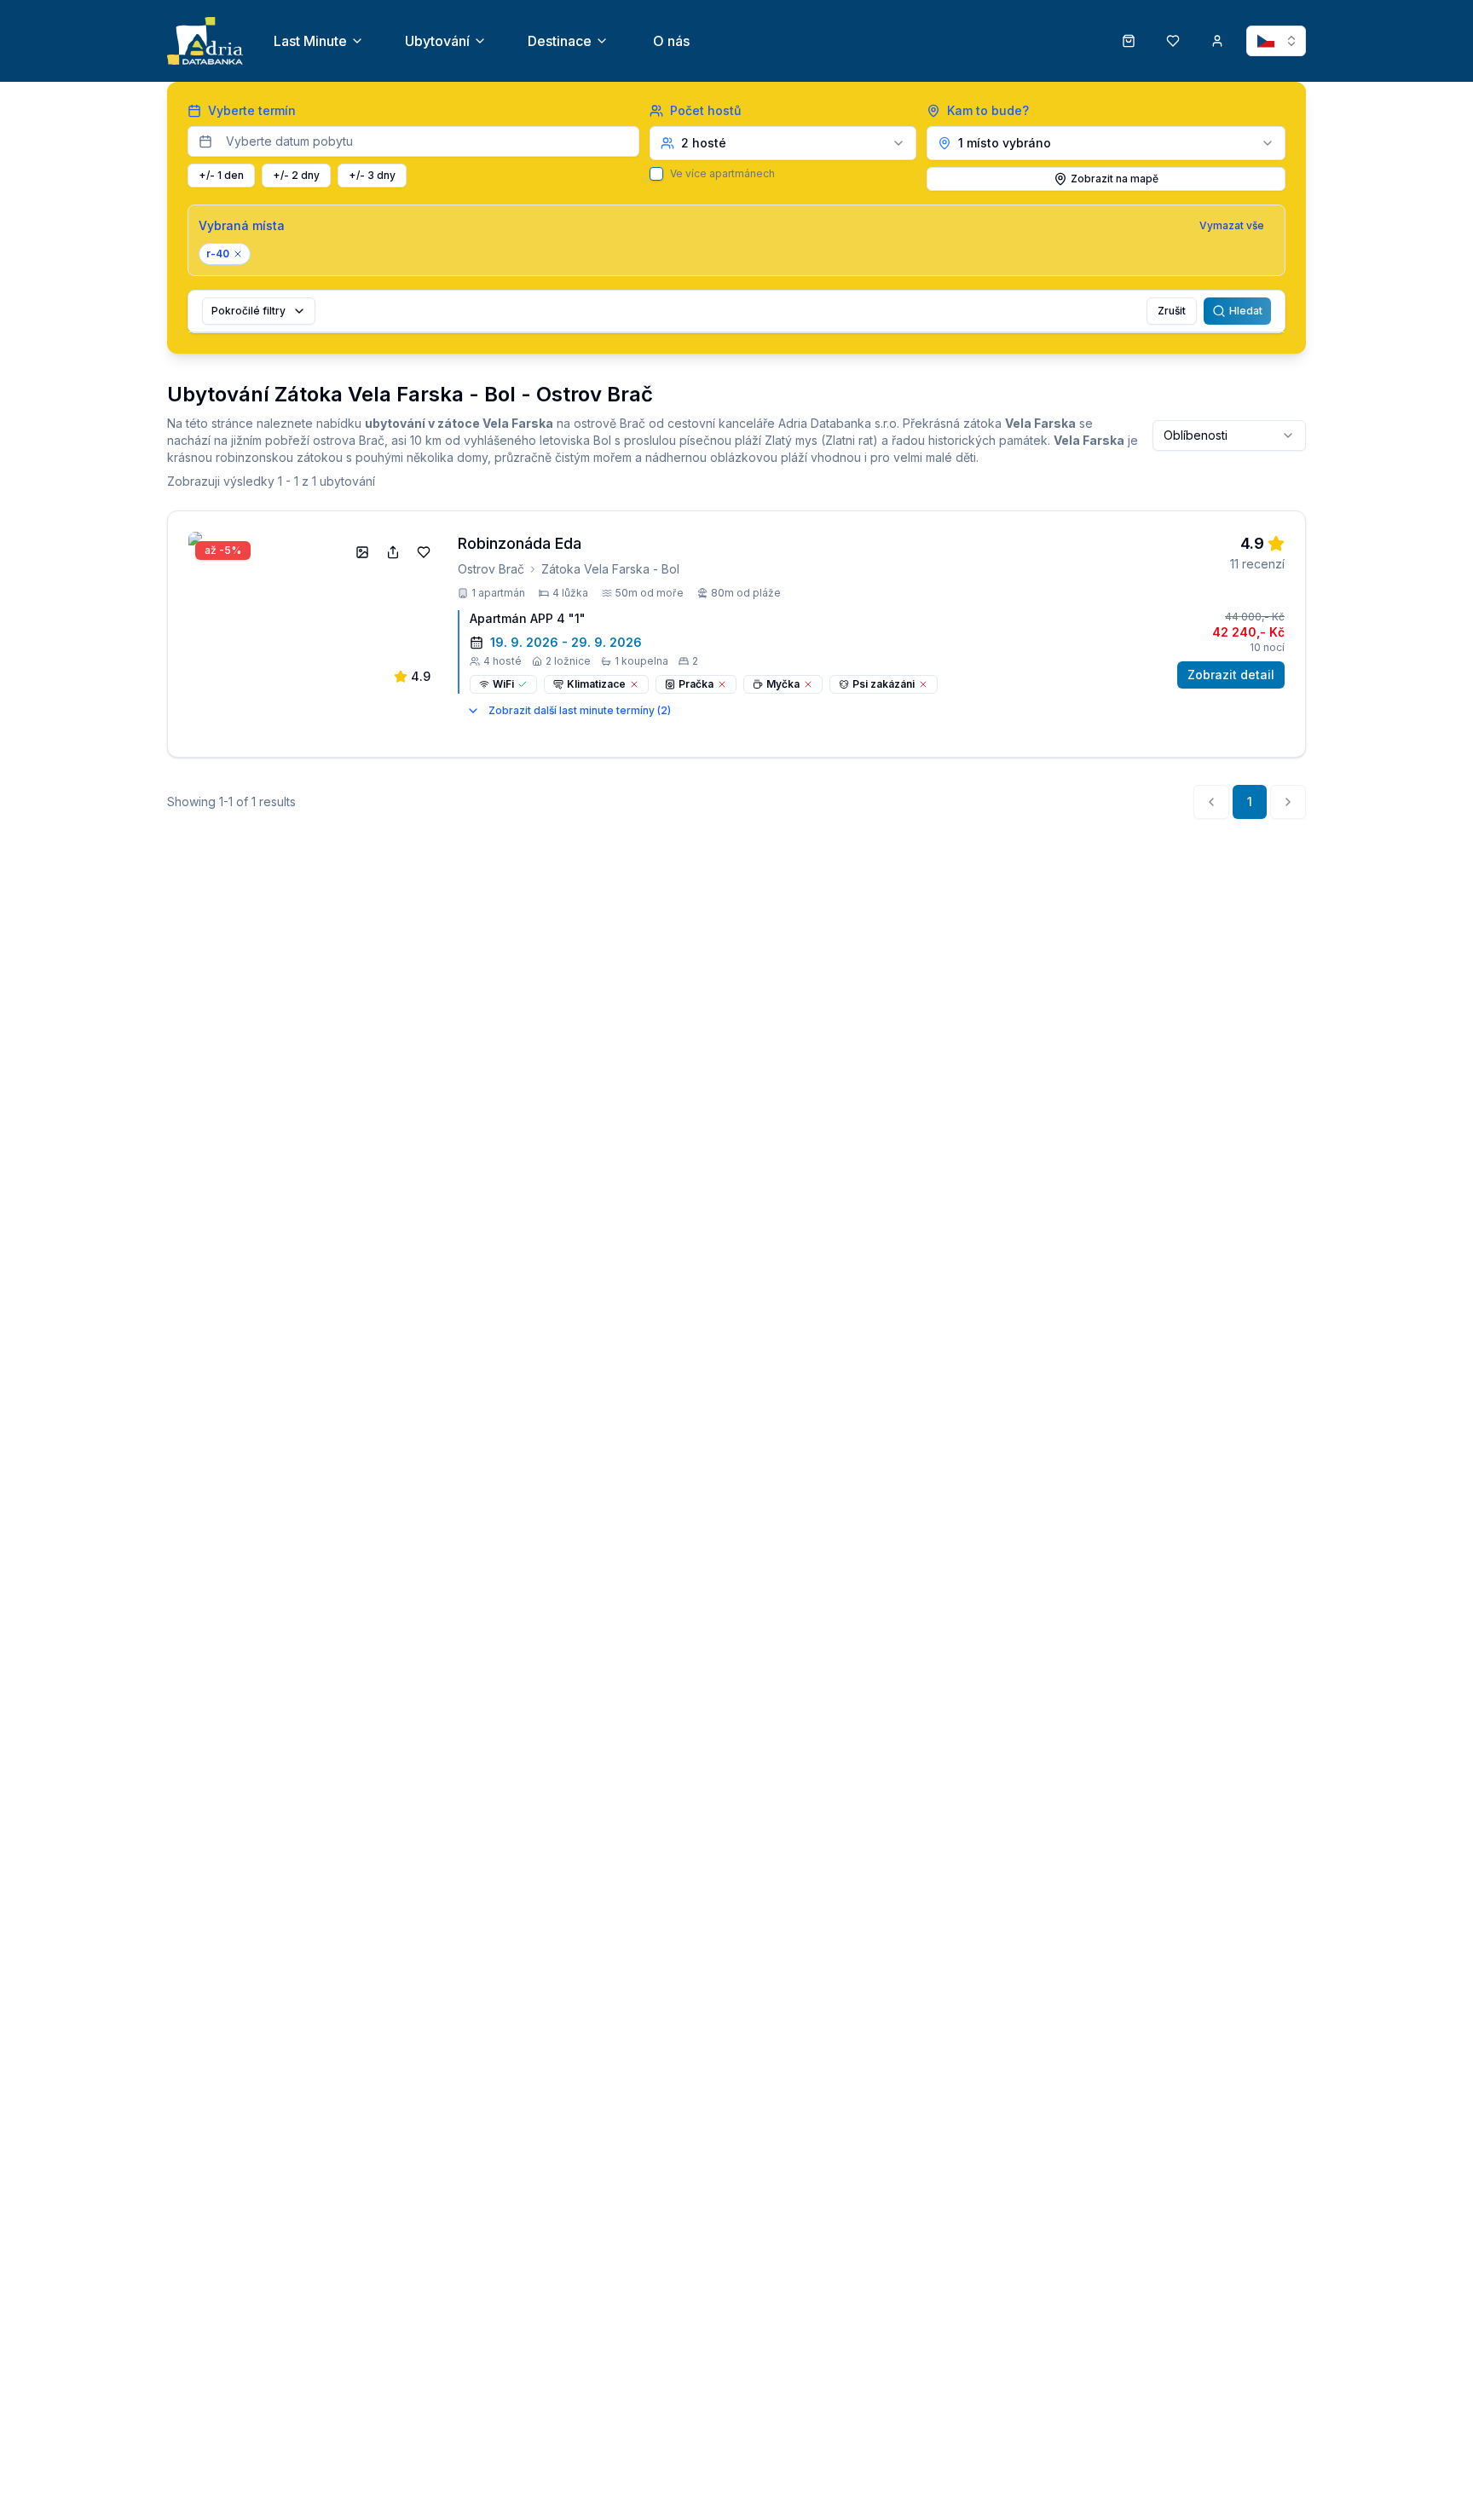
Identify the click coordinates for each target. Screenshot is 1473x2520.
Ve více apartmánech (722, 174)
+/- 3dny (372, 175)
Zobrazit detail (1231, 675)
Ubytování (437, 41)
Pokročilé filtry (248, 311)
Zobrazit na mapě (1115, 179)
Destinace (560, 41)
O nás (671, 41)
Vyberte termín (252, 110)
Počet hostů (705, 110)
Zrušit (1172, 311)
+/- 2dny (296, 175)
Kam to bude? (988, 110)
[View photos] (362, 552)
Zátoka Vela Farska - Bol (610, 569)
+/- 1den (221, 175)
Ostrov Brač (491, 569)
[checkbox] (656, 174)
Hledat (1246, 311)
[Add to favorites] (424, 552)
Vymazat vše (1232, 225)
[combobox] (1229, 435)
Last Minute (310, 41)
